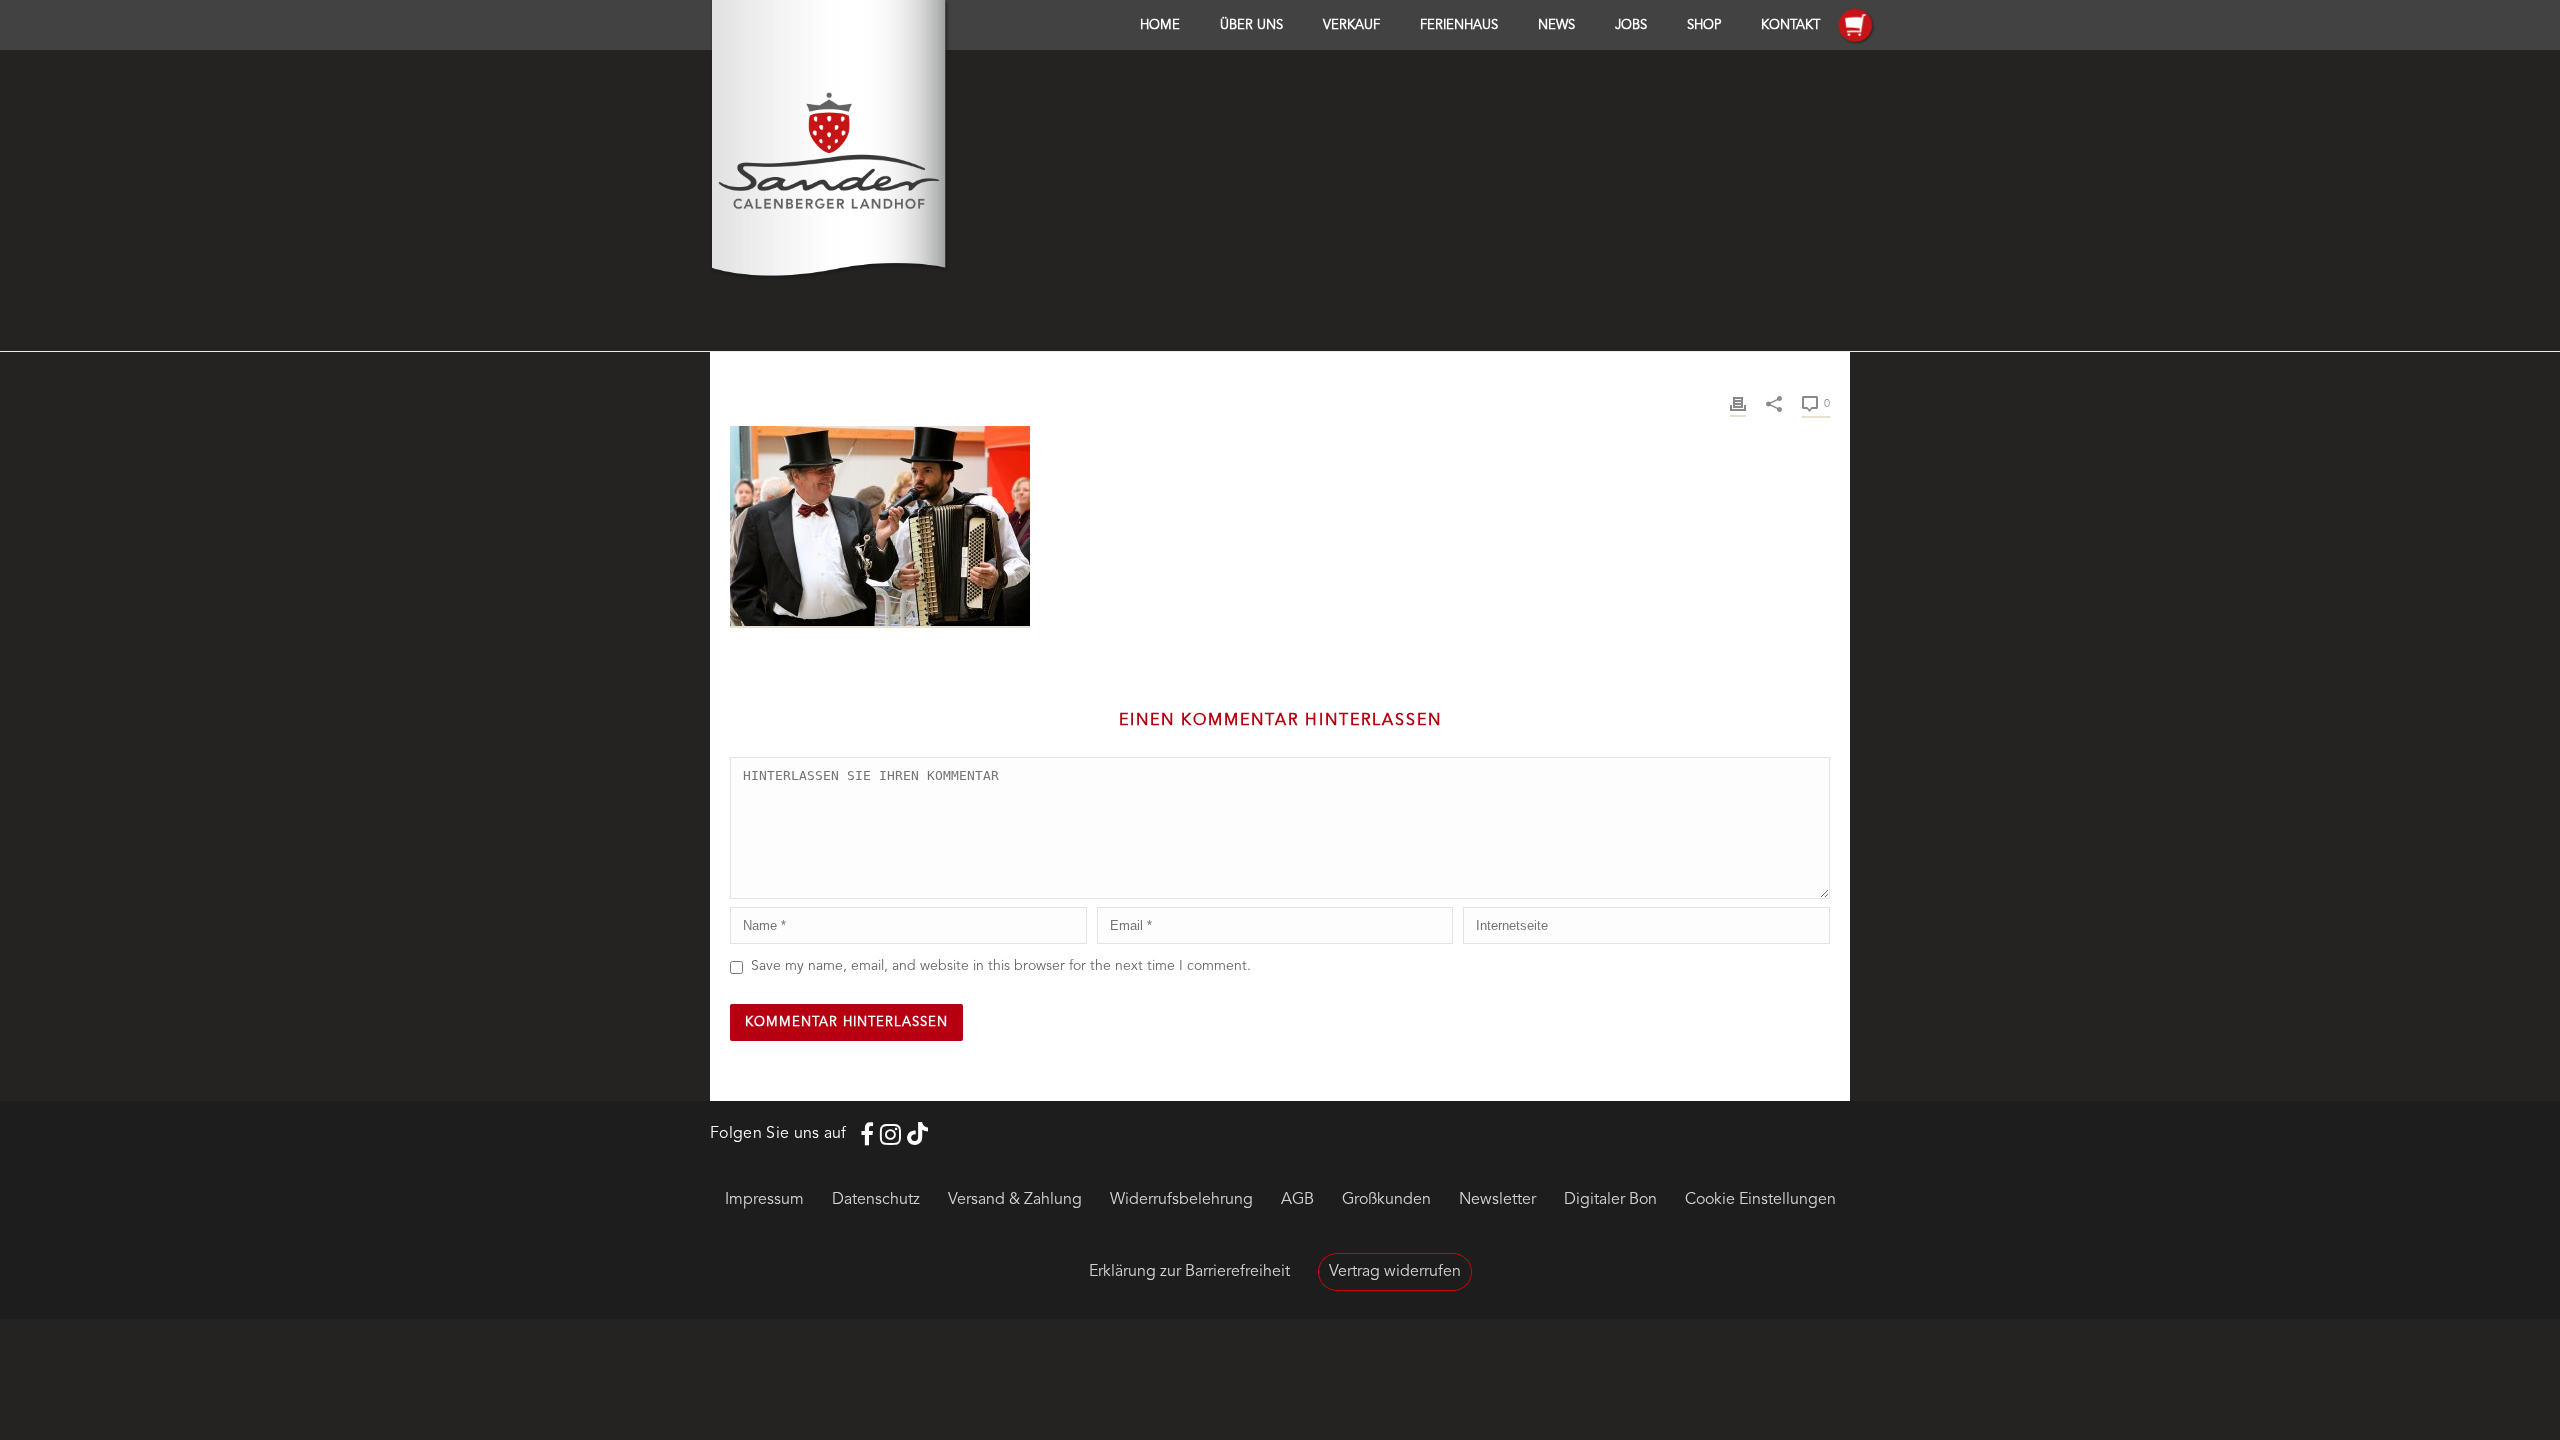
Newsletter (1497, 1200)
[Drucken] (1738, 403)
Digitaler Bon (1610, 1200)
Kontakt (1790, 25)
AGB (1297, 1200)
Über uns (1251, 25)
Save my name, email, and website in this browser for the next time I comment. (1001, 966)
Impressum (764, 1200)
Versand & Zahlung (1015, 1200)
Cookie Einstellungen (1760, 1200)
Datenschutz (876, 1200)
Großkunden (1386, 1200)
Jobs (1631, 25)
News (1556, 25)
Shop (1704, 25)
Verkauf (1351, 25)
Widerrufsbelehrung (1181, 1200)
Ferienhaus (1459, 25)
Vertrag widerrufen (1395, 1272)
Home (1160, 25)
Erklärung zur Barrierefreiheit (1189, 1272)
